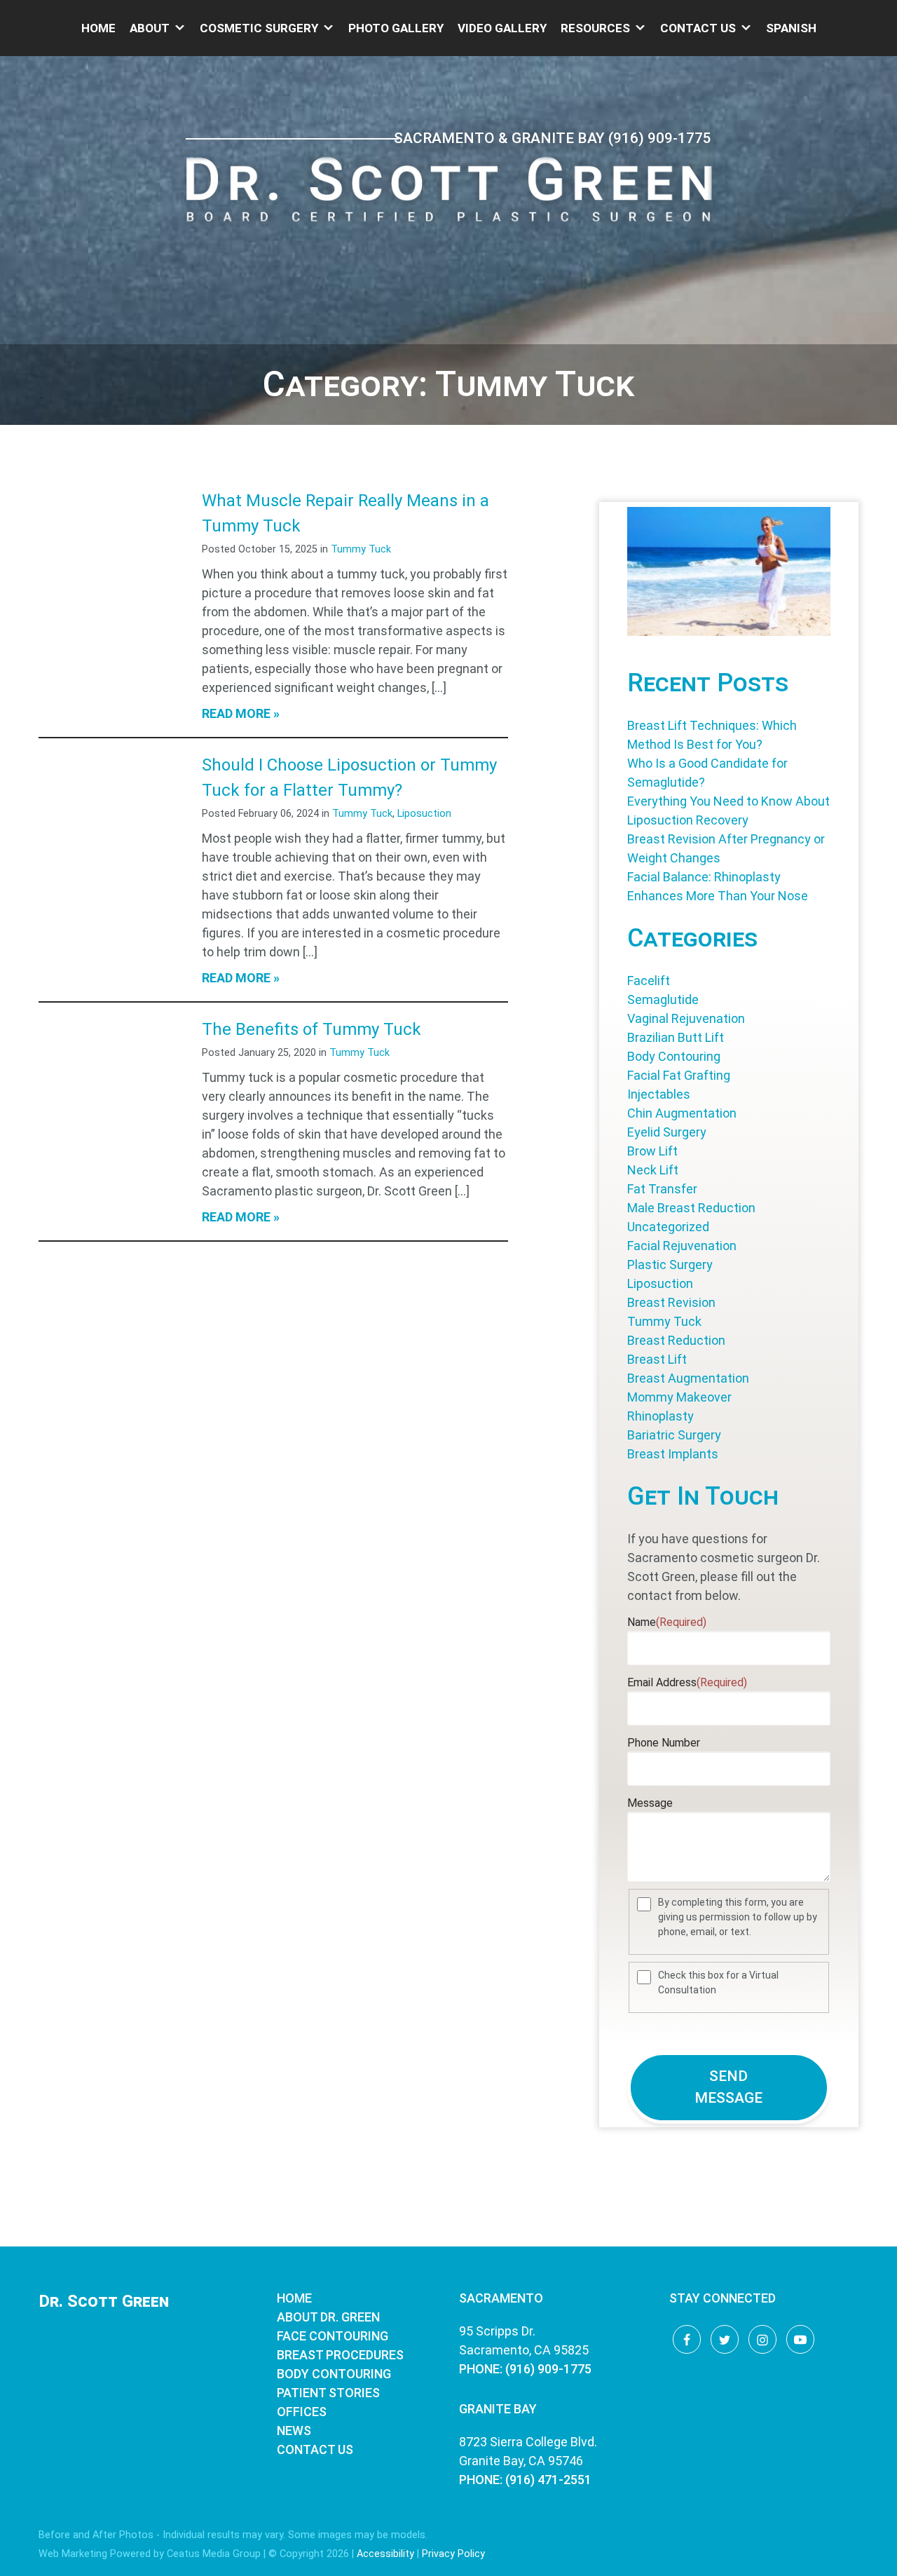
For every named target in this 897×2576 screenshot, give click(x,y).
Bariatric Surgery (674, 1435)
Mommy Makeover (679, 1397)
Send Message (728, 2087)
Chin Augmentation (682, 1113)
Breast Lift (657, 1359)
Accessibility (385, 2554)
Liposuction (424, 814)
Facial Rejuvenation (682, 1246)
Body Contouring (674, 1056)
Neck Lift (653, 1170)
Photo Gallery (396, 28)
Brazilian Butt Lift (676, 1037)
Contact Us (698, 28)
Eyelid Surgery (667, 1132)
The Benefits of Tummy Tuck (311, 1029)
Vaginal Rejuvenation (686, 1018)
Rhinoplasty (660, 1416)
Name (667, 1622)
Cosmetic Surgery (259, 28)
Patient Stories (328, 2393)
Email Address (687, 1682)
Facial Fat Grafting (679, 1075)
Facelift (649, 981)
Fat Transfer (662, 1189)
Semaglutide (663, 999)
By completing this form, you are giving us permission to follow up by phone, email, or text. (738, 1917)
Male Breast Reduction (691, 1208)
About (150, 28)
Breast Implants (673, 1454)
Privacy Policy (453, 2554)
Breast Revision (671, 1302)
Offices (302, 2412)
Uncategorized (668, 1227)
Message (650, 1803)
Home (98, 28)
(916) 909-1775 (660, 138)
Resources (595, 28)
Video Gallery (502, 28)
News (294, 2431)
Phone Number (664, 1743)
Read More (236, 713)
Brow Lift (652, 1151)
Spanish (791, 28)
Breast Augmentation (688, 1378)
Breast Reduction (676, 1340)
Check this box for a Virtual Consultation (718, 1982)
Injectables (659, 1094)
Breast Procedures (340, 2355)
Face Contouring (333, 2336)
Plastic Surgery (670, 1265)
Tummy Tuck (361, 549)
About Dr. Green (328, 2317)
